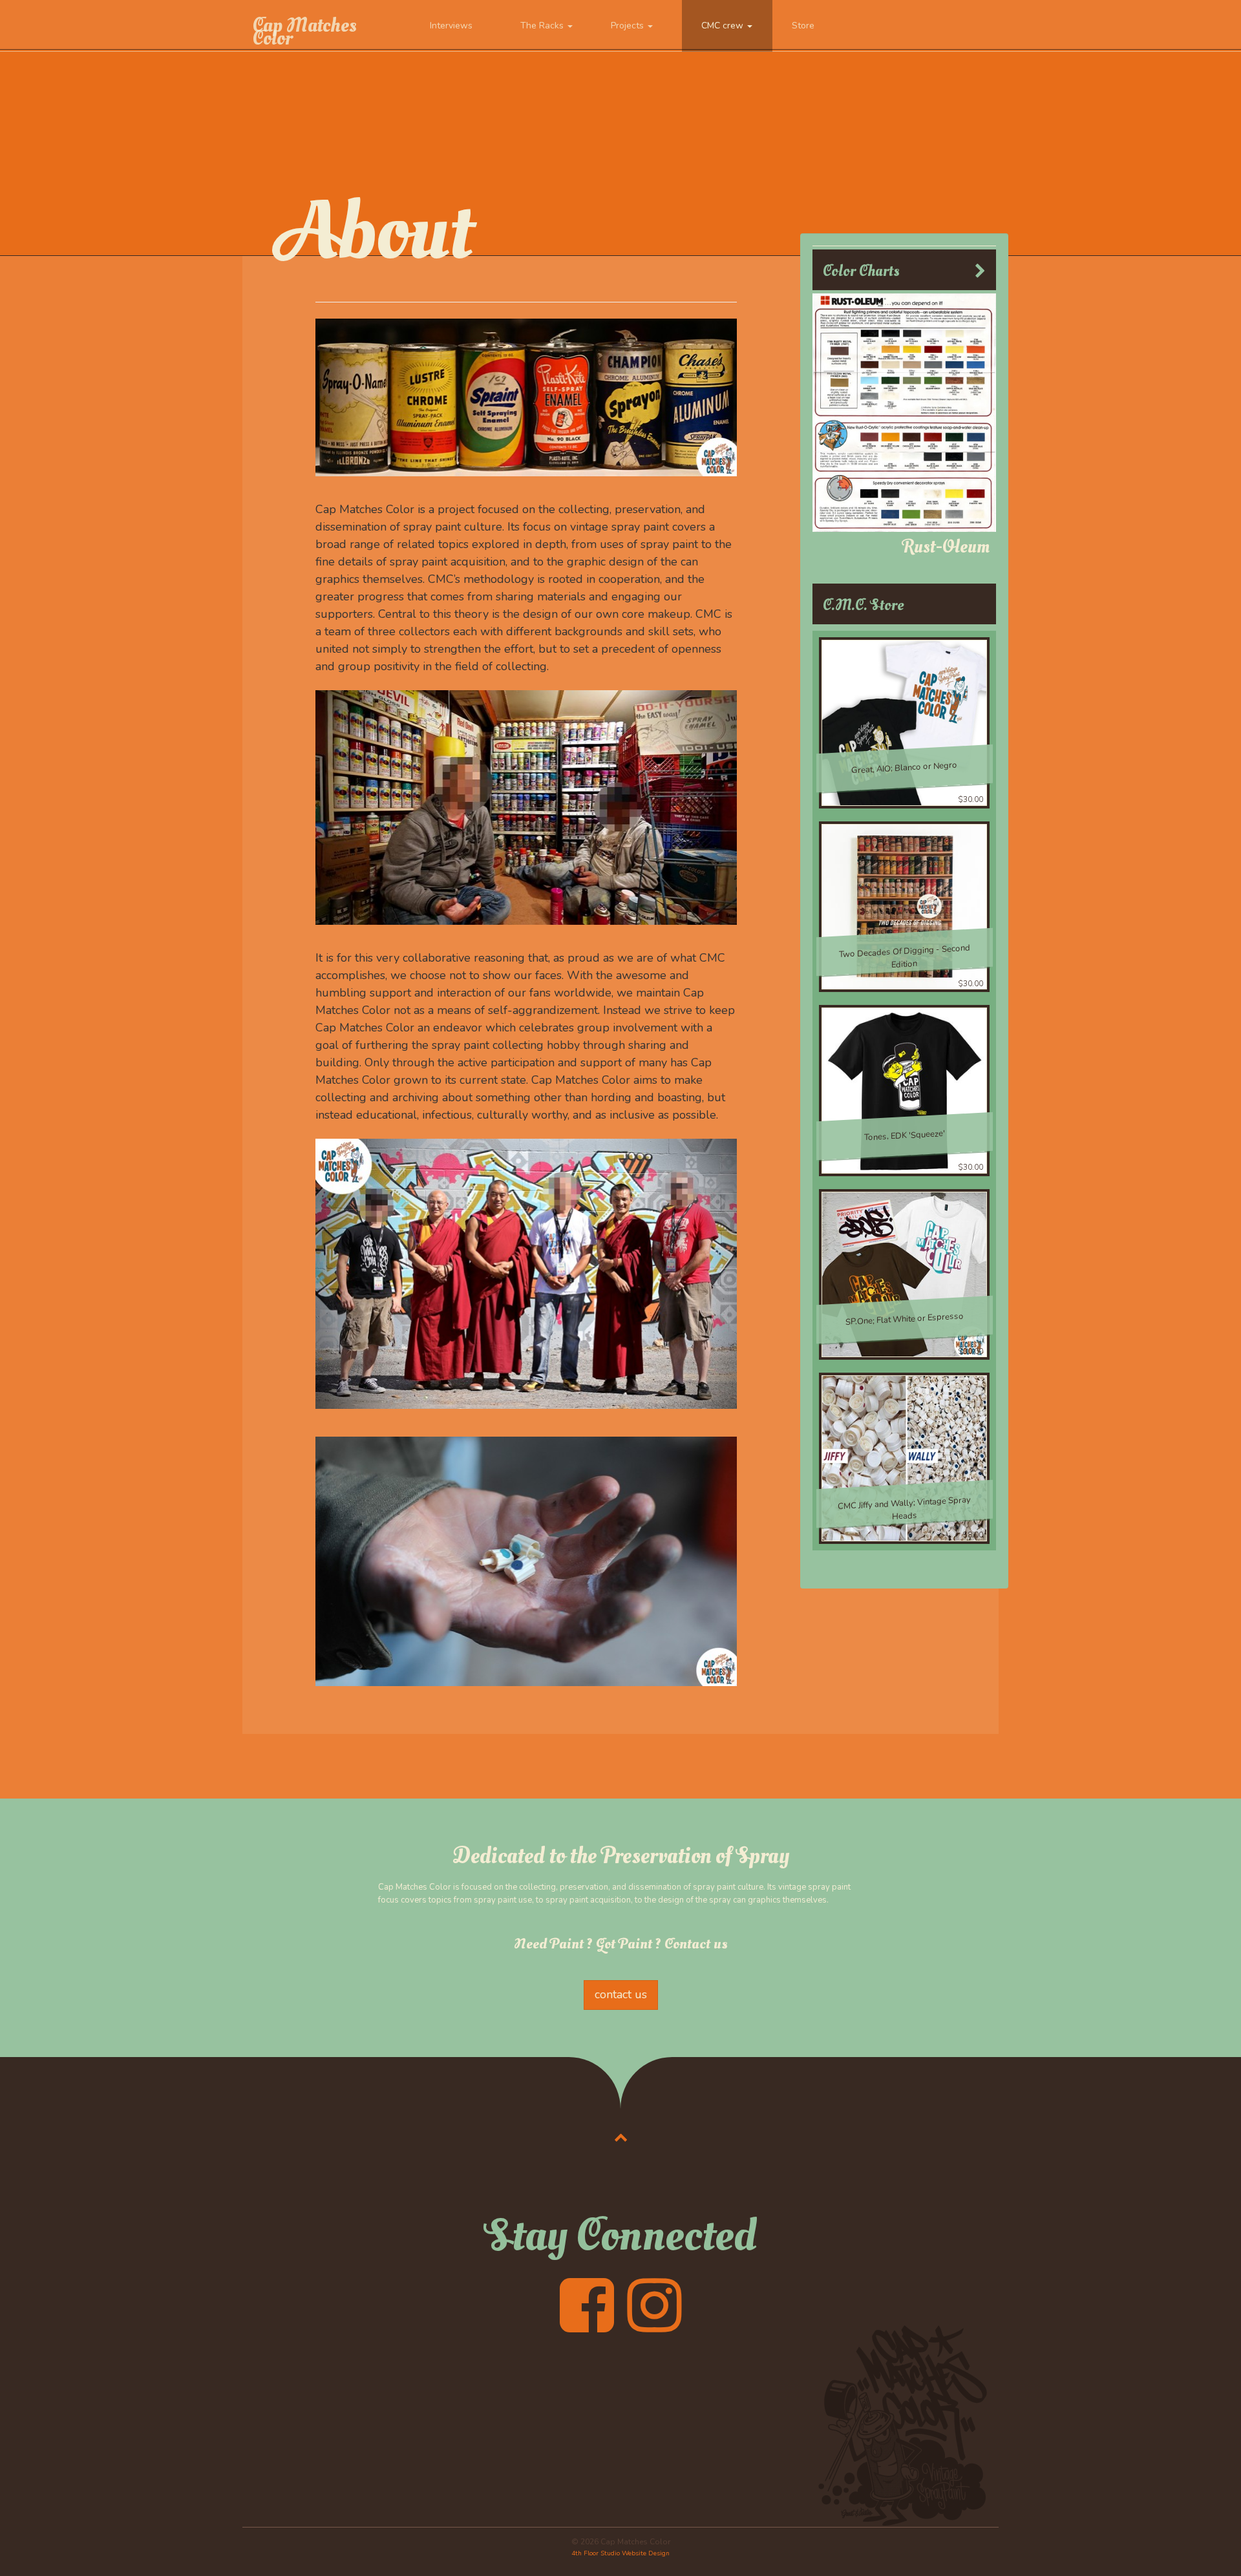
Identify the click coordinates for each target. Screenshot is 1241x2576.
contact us (621, 1994)
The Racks (543, 26)
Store (803, 26)
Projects (629, 26)
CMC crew (724, 26)
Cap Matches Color (304, 32)
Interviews (451, 26)
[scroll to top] (621, 2137)
